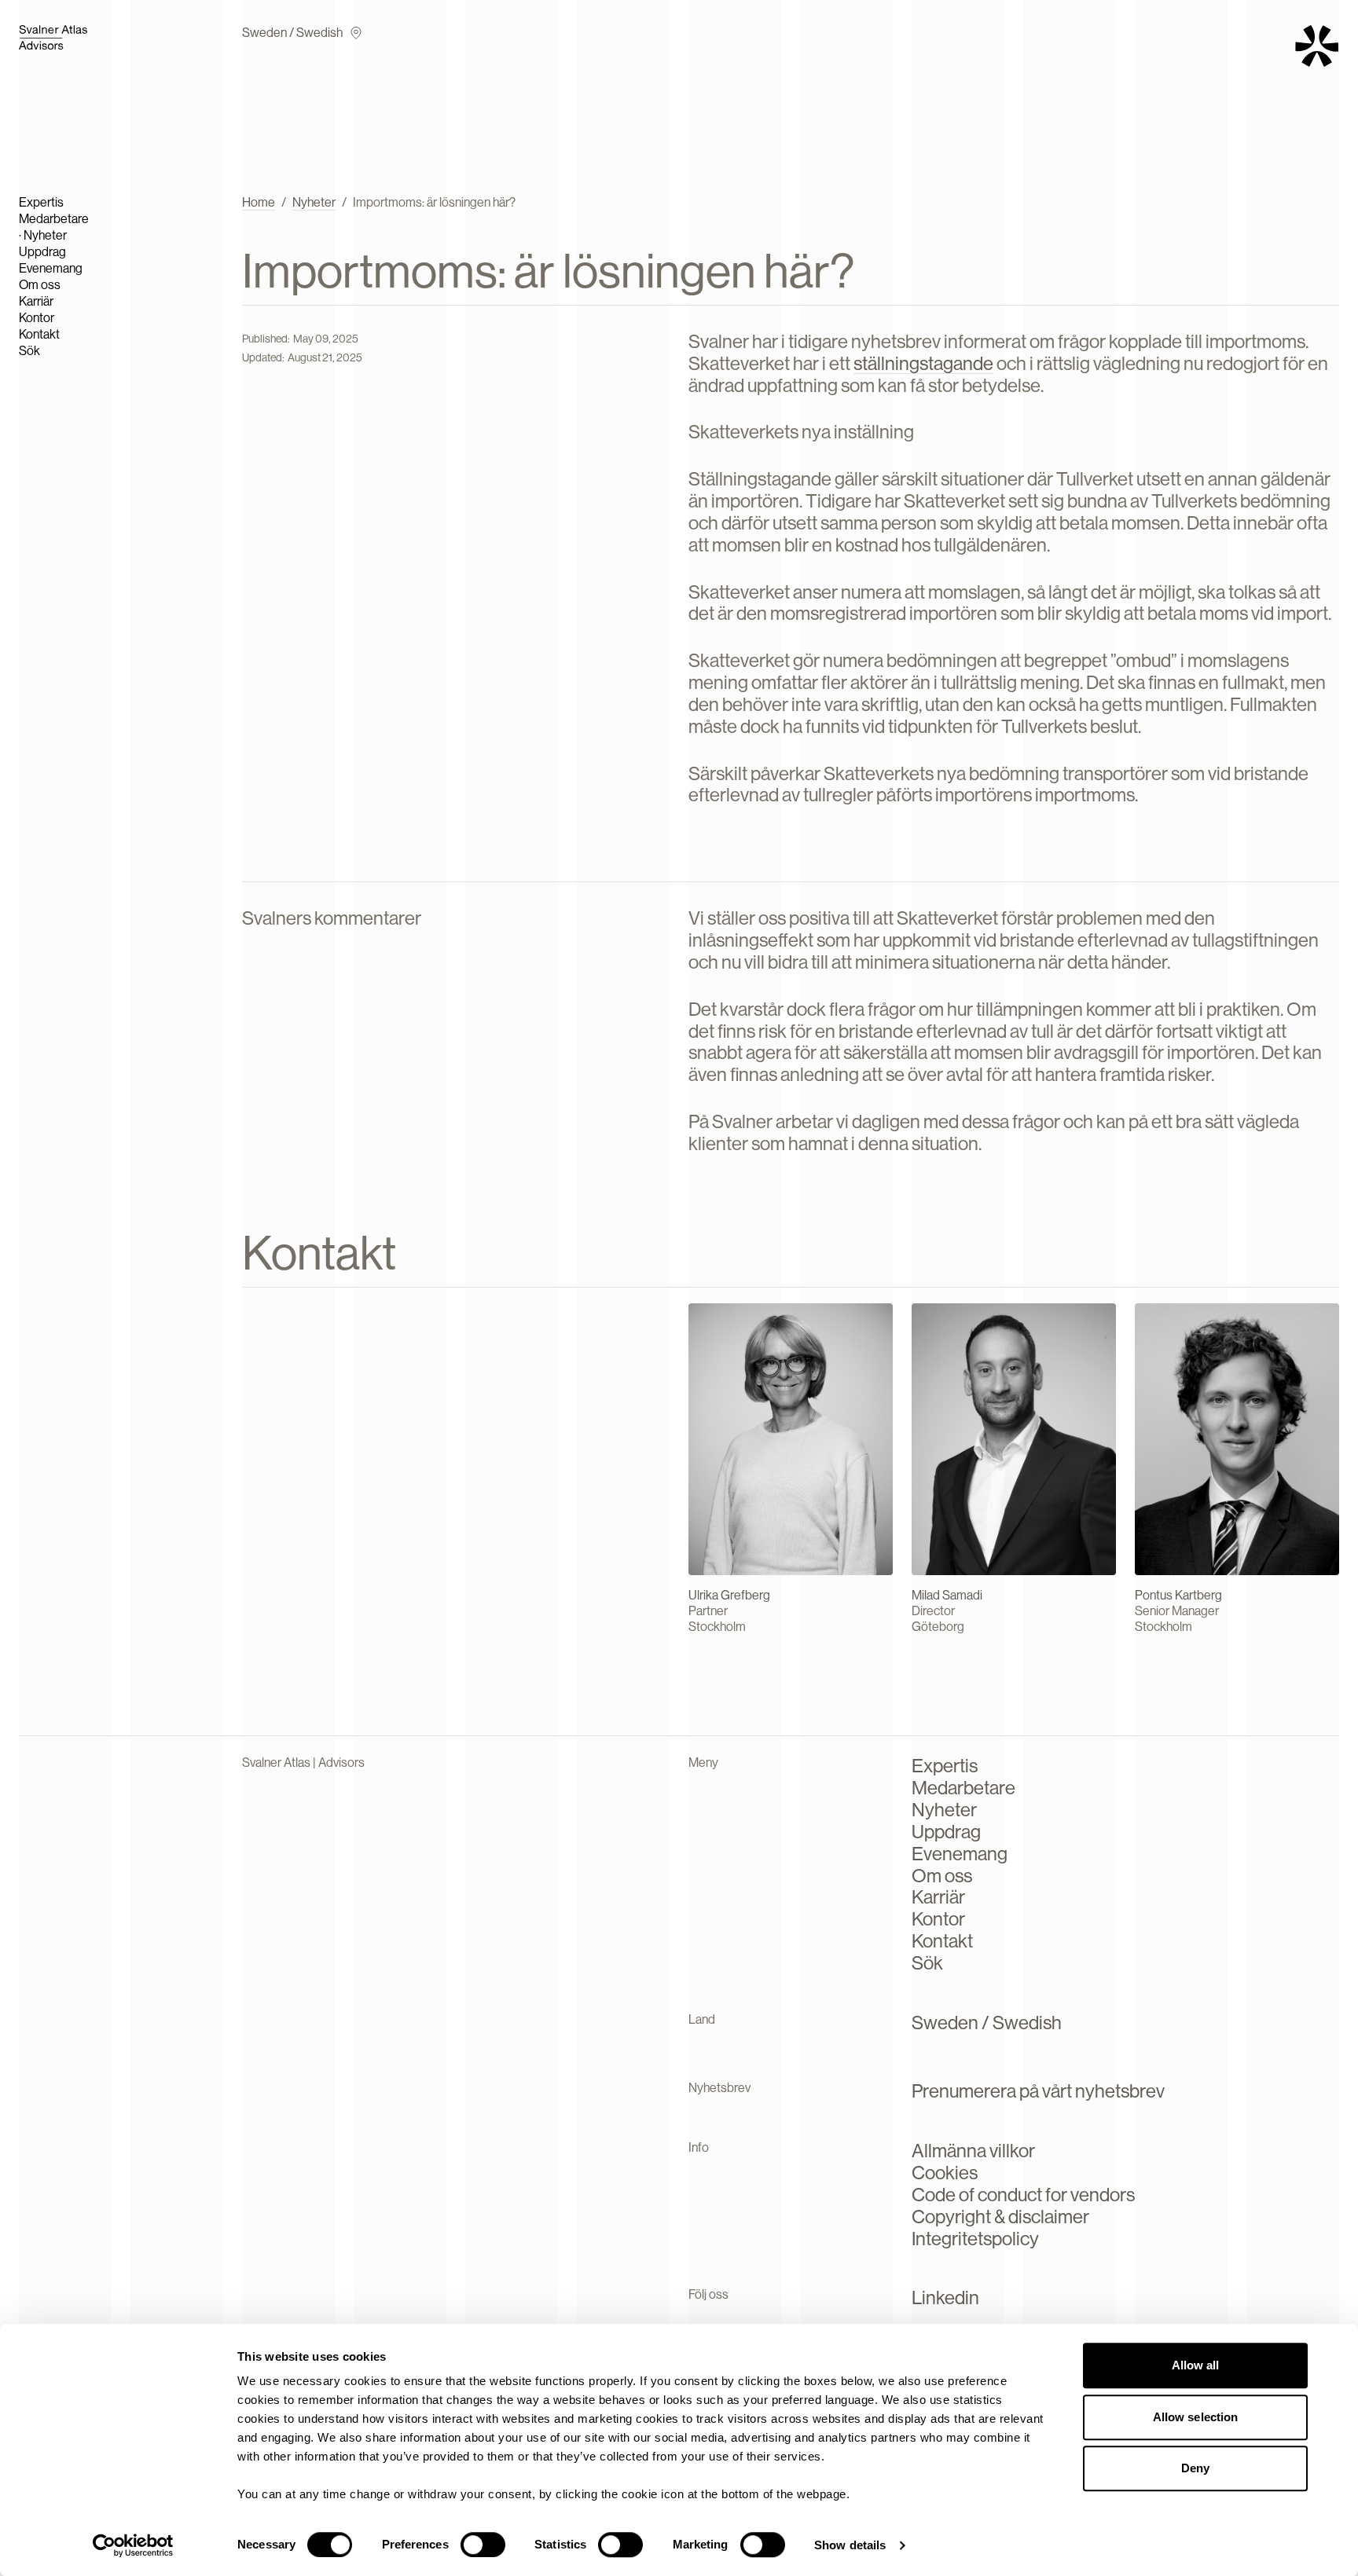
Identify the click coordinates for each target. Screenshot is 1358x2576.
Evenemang (51, 268)
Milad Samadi (947, 1595)
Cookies (945, 2173)
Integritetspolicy (975, 2239)
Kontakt (39, 334)
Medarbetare (54, 219)
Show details (850, 2545)
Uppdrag (42, 252)
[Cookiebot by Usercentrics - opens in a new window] (133, 2545)
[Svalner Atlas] (82, 37)
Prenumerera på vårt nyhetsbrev (1038, 2091)
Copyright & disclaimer (1000, 2217)
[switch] (483, 2545)
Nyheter (314, 202)
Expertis (41, 202)
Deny (1195, 2468)
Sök (29, 351)
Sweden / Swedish (292, 33)
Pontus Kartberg (1178, 1595)
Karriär (36, 301)
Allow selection (1196, 2417)
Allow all (1196, 2365)
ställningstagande (923, 363)
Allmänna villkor (973, 2151)
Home (259, 202)
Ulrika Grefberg (729, 1595)
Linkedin (945, 2298)
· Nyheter (43, 235)
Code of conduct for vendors (1023, 2195)
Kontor (37, 318)
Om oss (40, 285)
